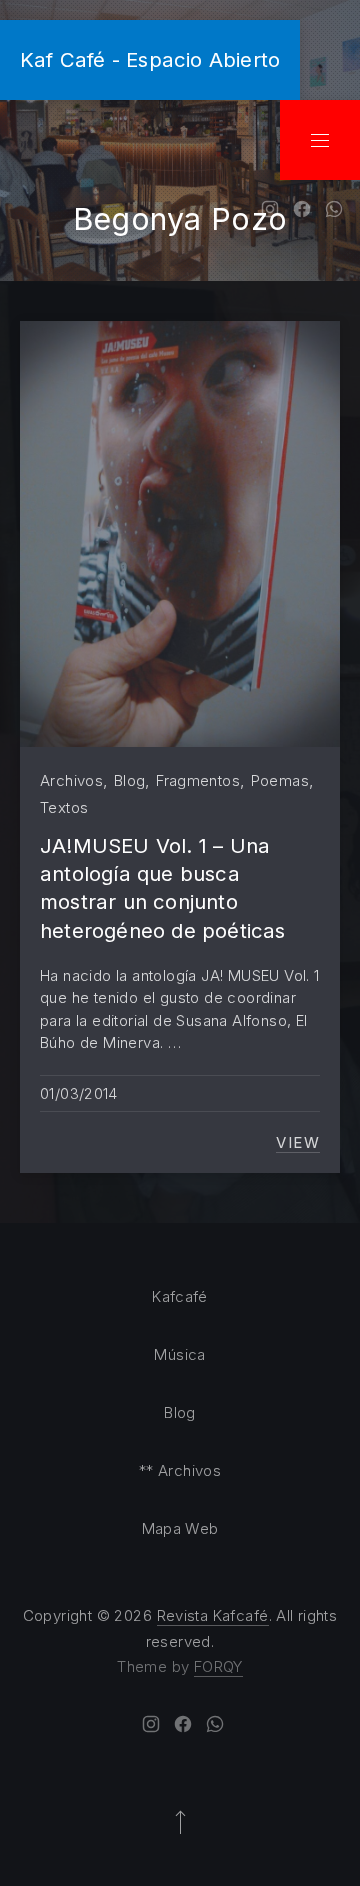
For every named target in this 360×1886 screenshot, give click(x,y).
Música (179, 1354)
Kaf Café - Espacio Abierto (150, 59)
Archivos (71, 780)
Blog (130, 780)
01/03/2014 (79, 1093)
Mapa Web (180, 1528)
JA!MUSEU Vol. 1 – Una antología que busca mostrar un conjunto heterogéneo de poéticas (163, 888)
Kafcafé (180, 1296)
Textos (64, 807)
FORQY (218, 1666)
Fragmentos (198, 780)
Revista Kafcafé (213, 1615)
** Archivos (180, 1470)
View (298, 1143)
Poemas (280, 780)
